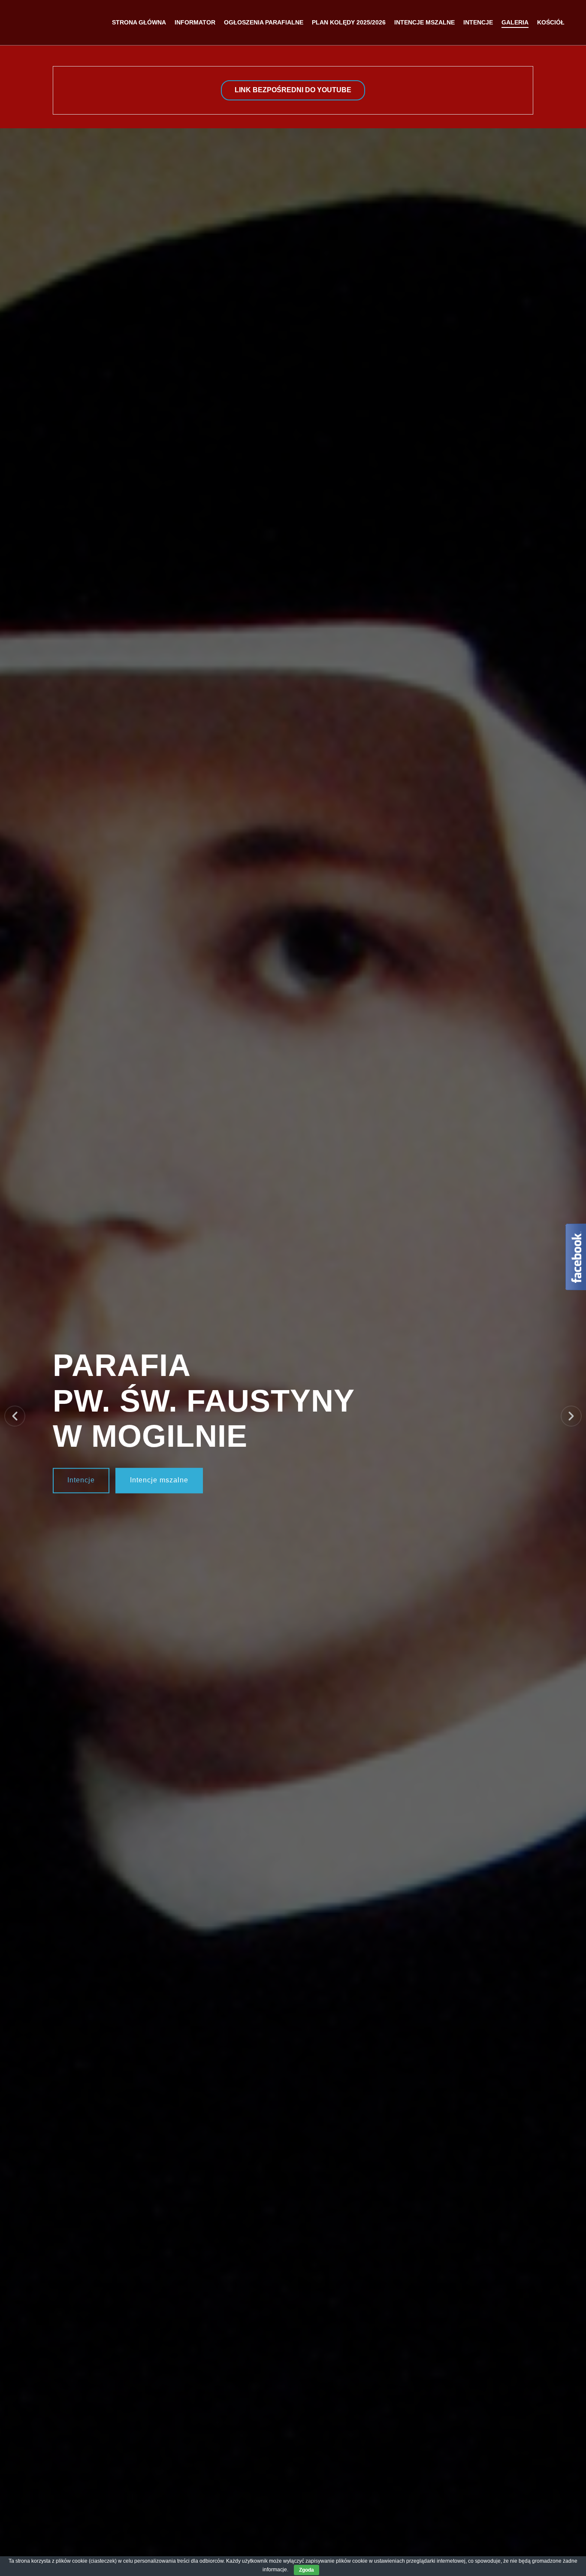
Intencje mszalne (159, 1480)
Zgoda (307, 2570)
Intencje (81, 1480)
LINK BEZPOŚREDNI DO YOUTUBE (293, 90)
